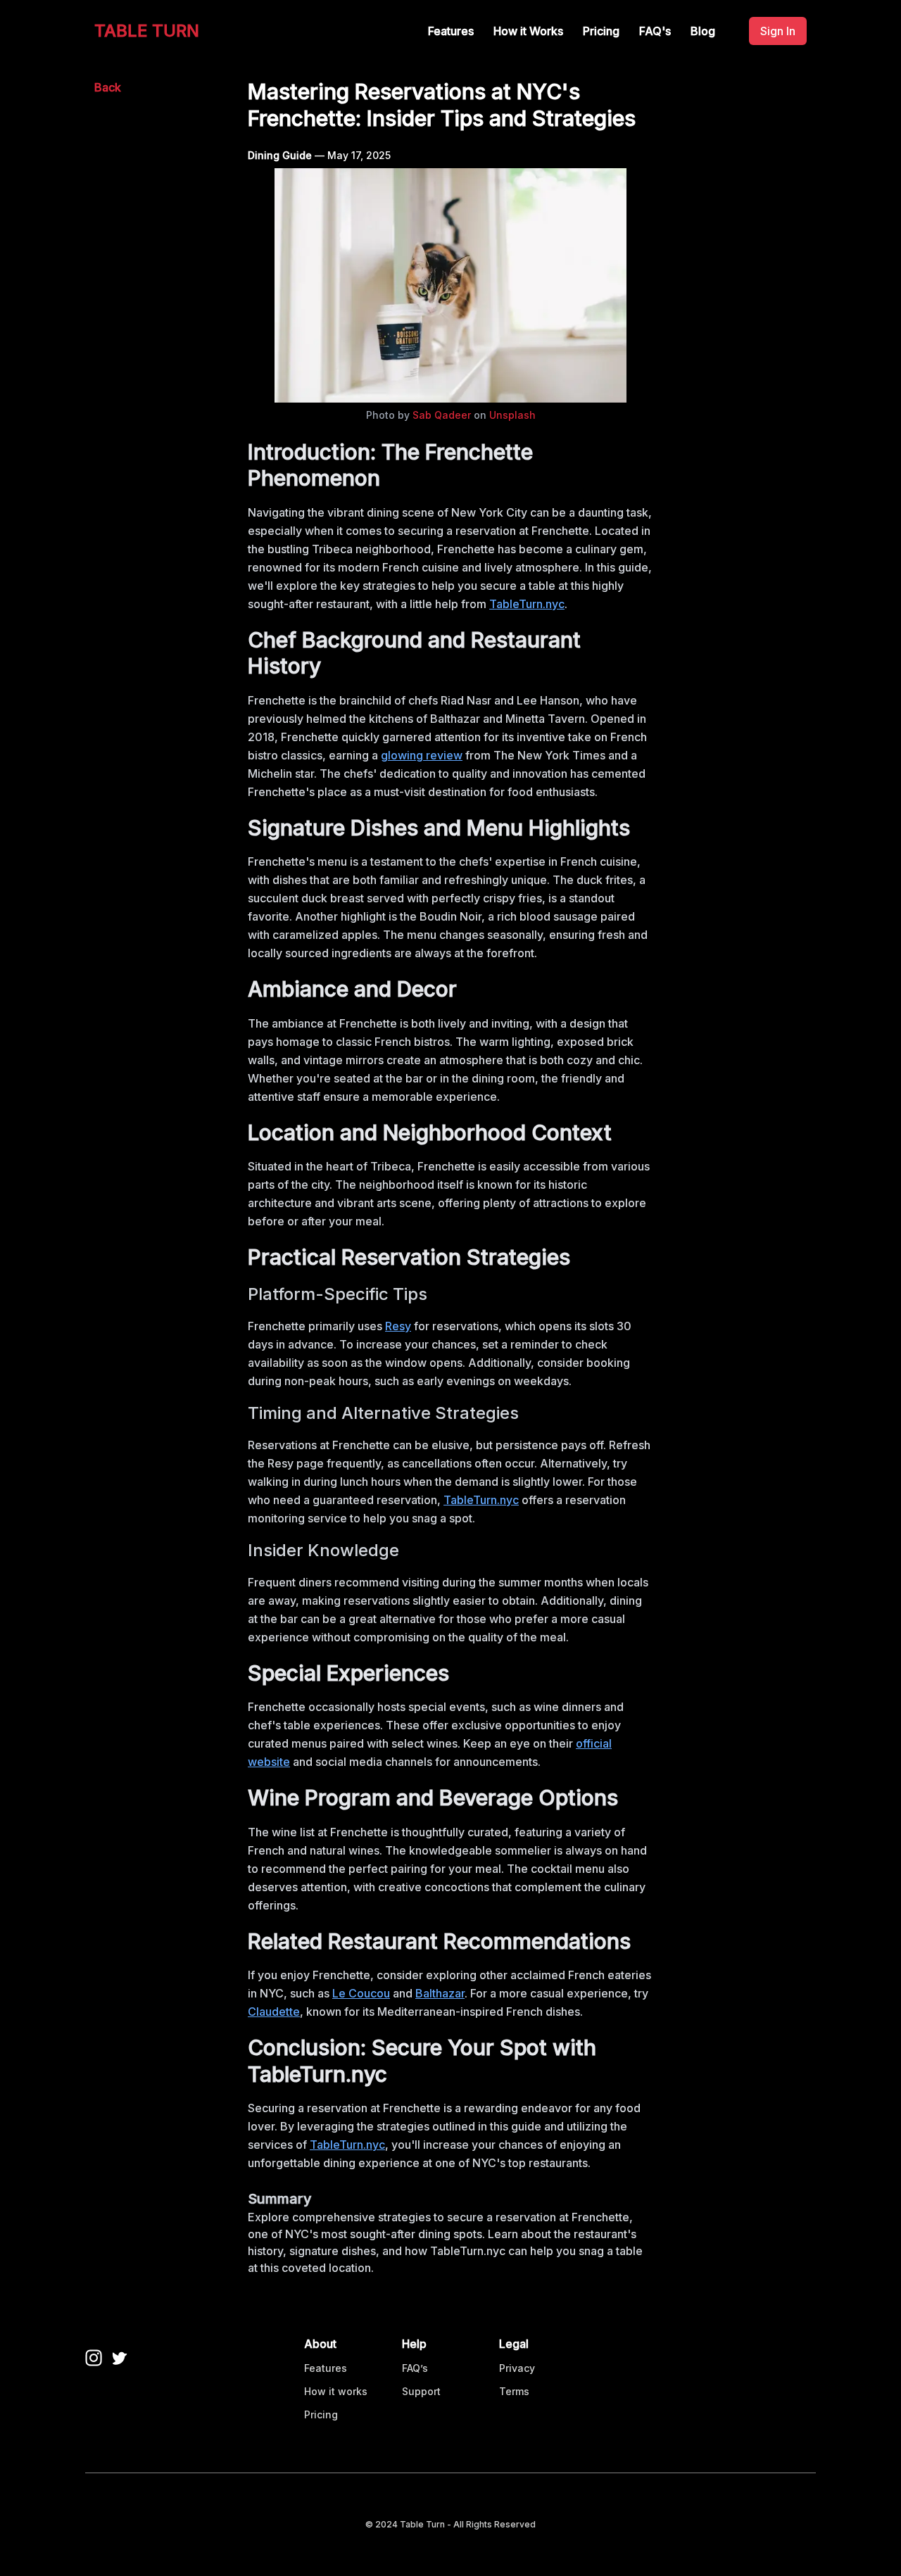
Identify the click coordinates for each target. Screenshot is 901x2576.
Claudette (274, 2012)
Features (451, 31)
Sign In (778, 31)
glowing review (422, 755)
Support (421, 2391)
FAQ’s (415, 2368)
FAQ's (655, 31)
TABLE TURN (147, 31)
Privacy (517, 2368)
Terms (514, 2391)
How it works (336, 2391)
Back (108, 87)
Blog (703, 31)
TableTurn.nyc (527, 604)
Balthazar (440, 1993)
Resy (398, 1326)
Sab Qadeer (442, 415)
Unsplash (512, 415)
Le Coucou (361, 1993)
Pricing (601, 31)
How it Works (528, 31)
